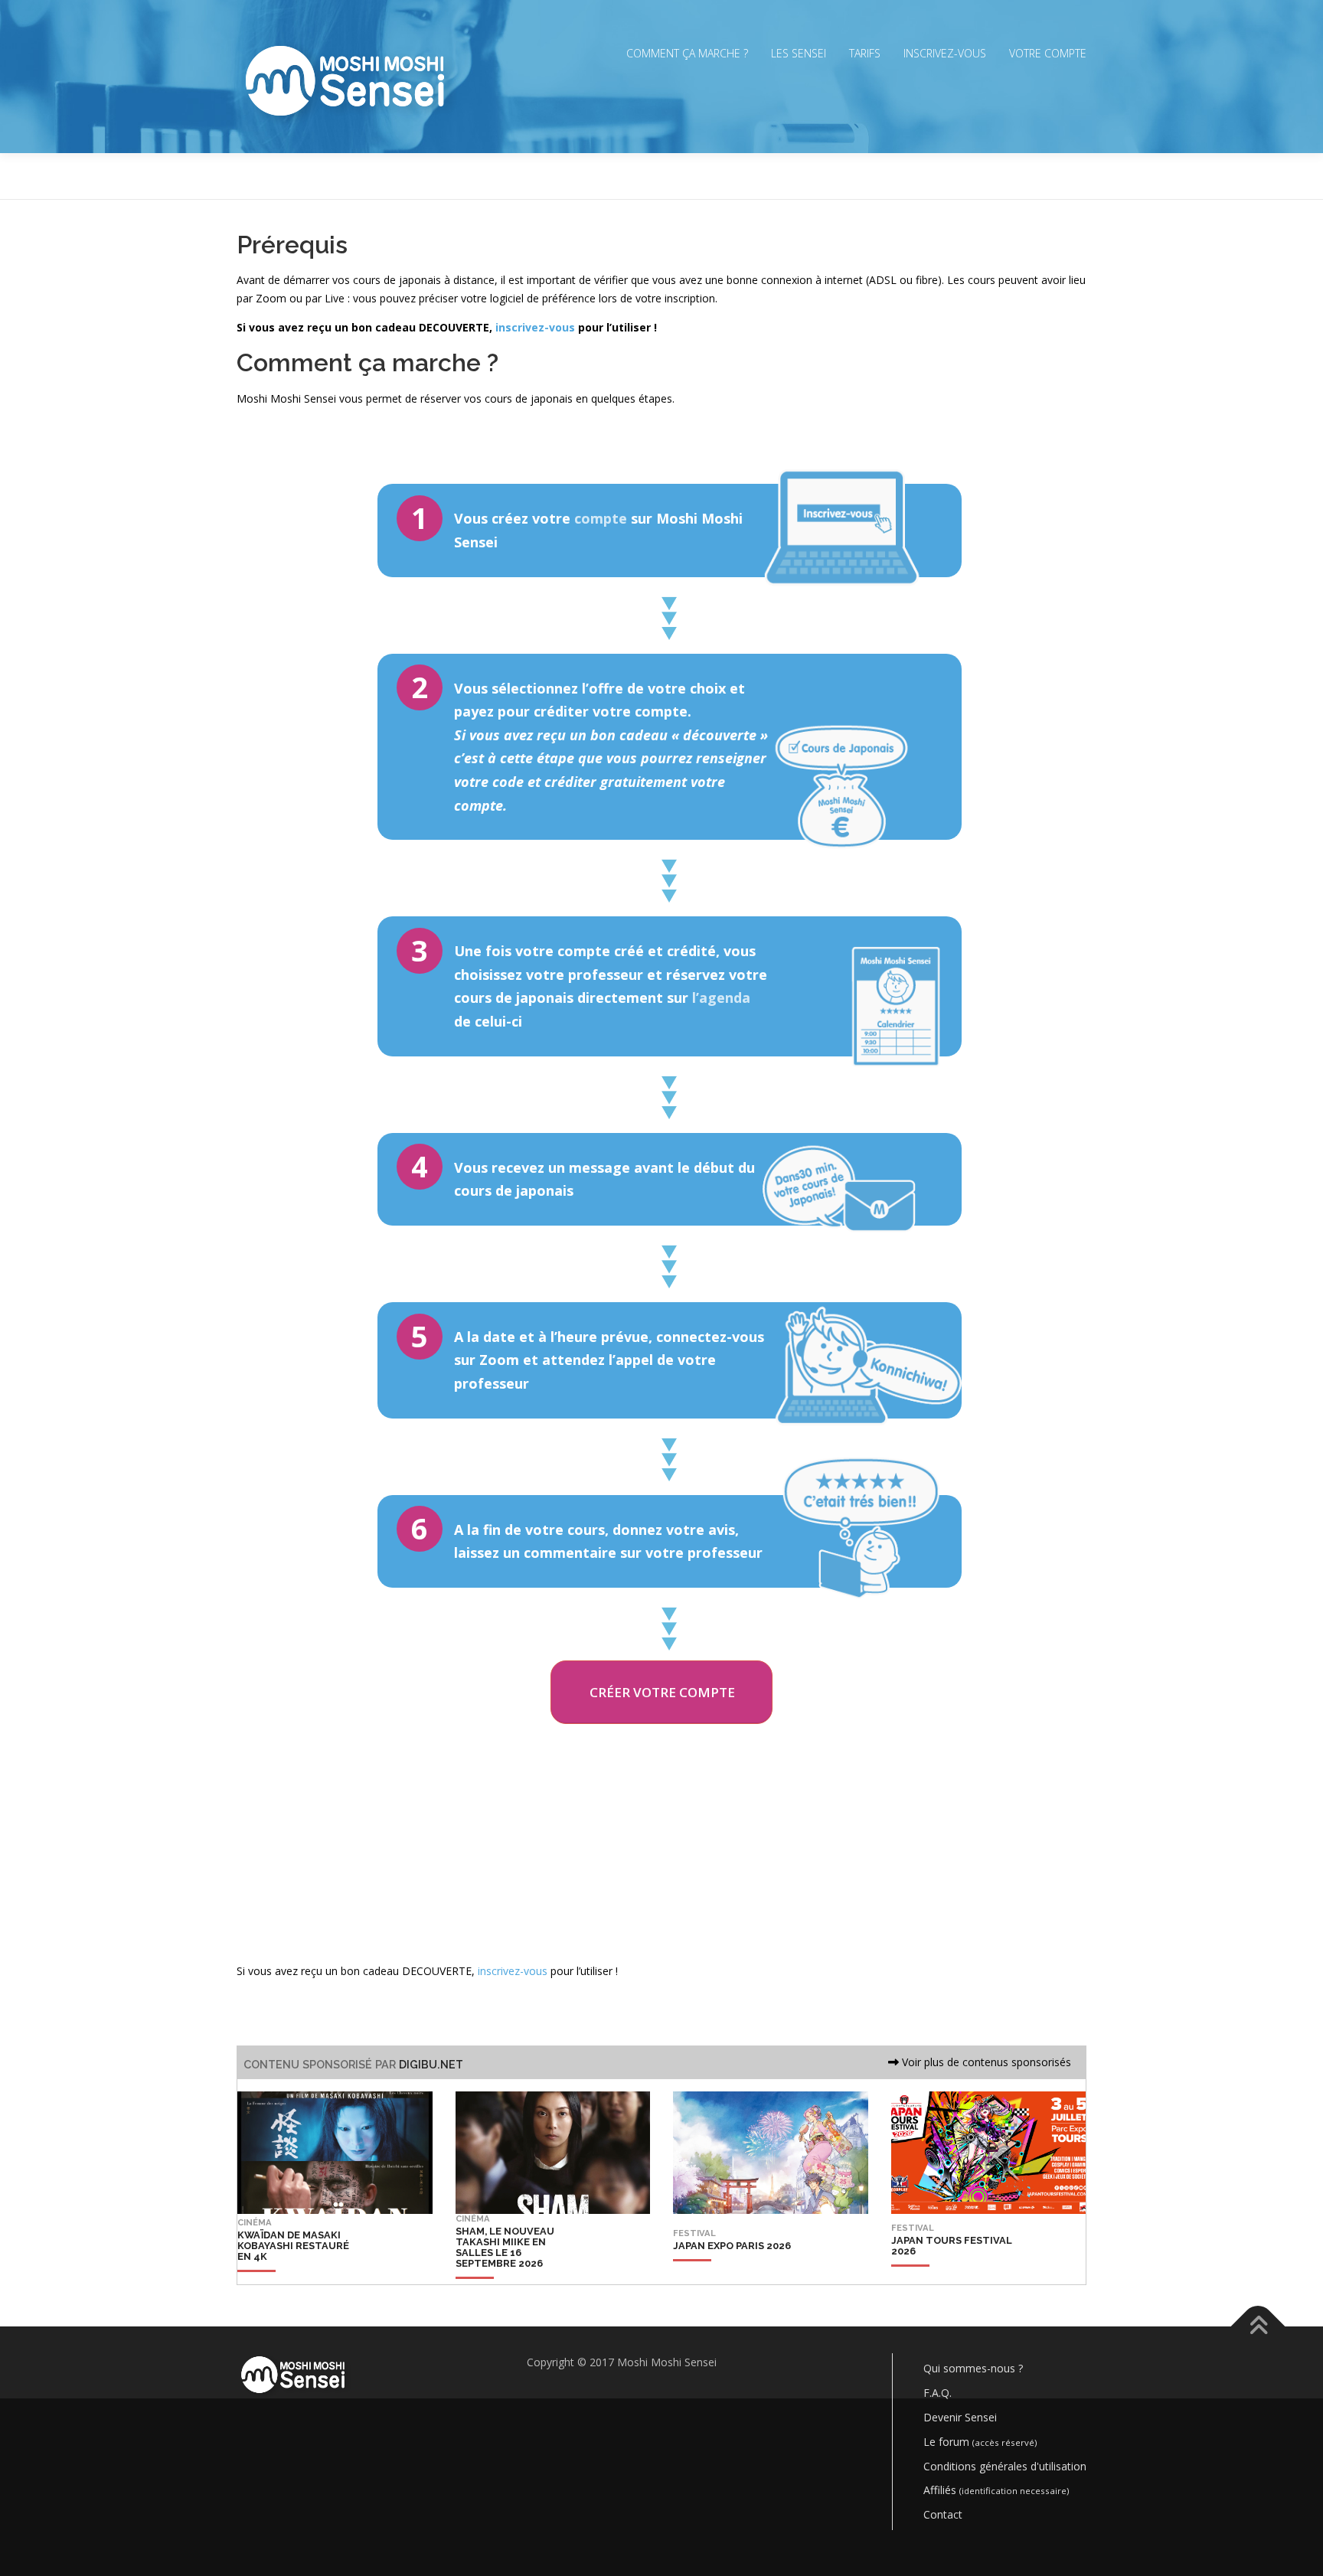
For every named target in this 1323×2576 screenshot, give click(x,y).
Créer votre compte (662, 1692)
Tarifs (865, 53)
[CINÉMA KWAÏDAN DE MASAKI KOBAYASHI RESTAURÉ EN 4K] (301, 2271)
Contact (943, 2514)
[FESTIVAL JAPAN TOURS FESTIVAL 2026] (955, 2271)
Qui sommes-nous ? (973, 2368)
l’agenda (721, 997)
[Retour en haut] (1258, 2327)
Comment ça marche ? (687, 53)
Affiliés (996, 2490)
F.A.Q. (938, 2393)
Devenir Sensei (960, 2417)
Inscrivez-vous (945, 53)
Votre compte (1048, 53)
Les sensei (799, 53)
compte (601, 518)
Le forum (980, 2442)
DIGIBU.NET (431, 2064)
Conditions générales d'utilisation (1005, 2466)
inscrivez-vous (535, 327)
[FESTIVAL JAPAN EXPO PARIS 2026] (732, 2271)
